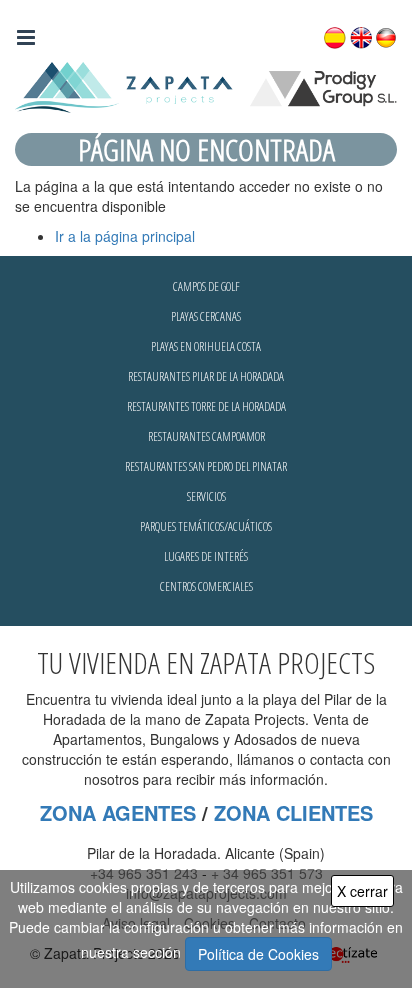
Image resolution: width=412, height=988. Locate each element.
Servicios (206, 496)
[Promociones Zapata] (206, 87)
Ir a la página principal (125, 236)
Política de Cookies (258, 954)
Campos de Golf (206, 286)
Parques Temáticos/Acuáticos (206, 526)
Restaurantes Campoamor (206, 436)
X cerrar (362, 891)
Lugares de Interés (206, 556)
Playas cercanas (206, 316)
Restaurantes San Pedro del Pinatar (206, 466)
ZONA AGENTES (118, 812)
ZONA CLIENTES (293, 812)
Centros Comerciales (206, 586)
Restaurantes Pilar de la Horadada (206, 376)
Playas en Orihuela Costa (206, 346)
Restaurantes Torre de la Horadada (206, 406)
